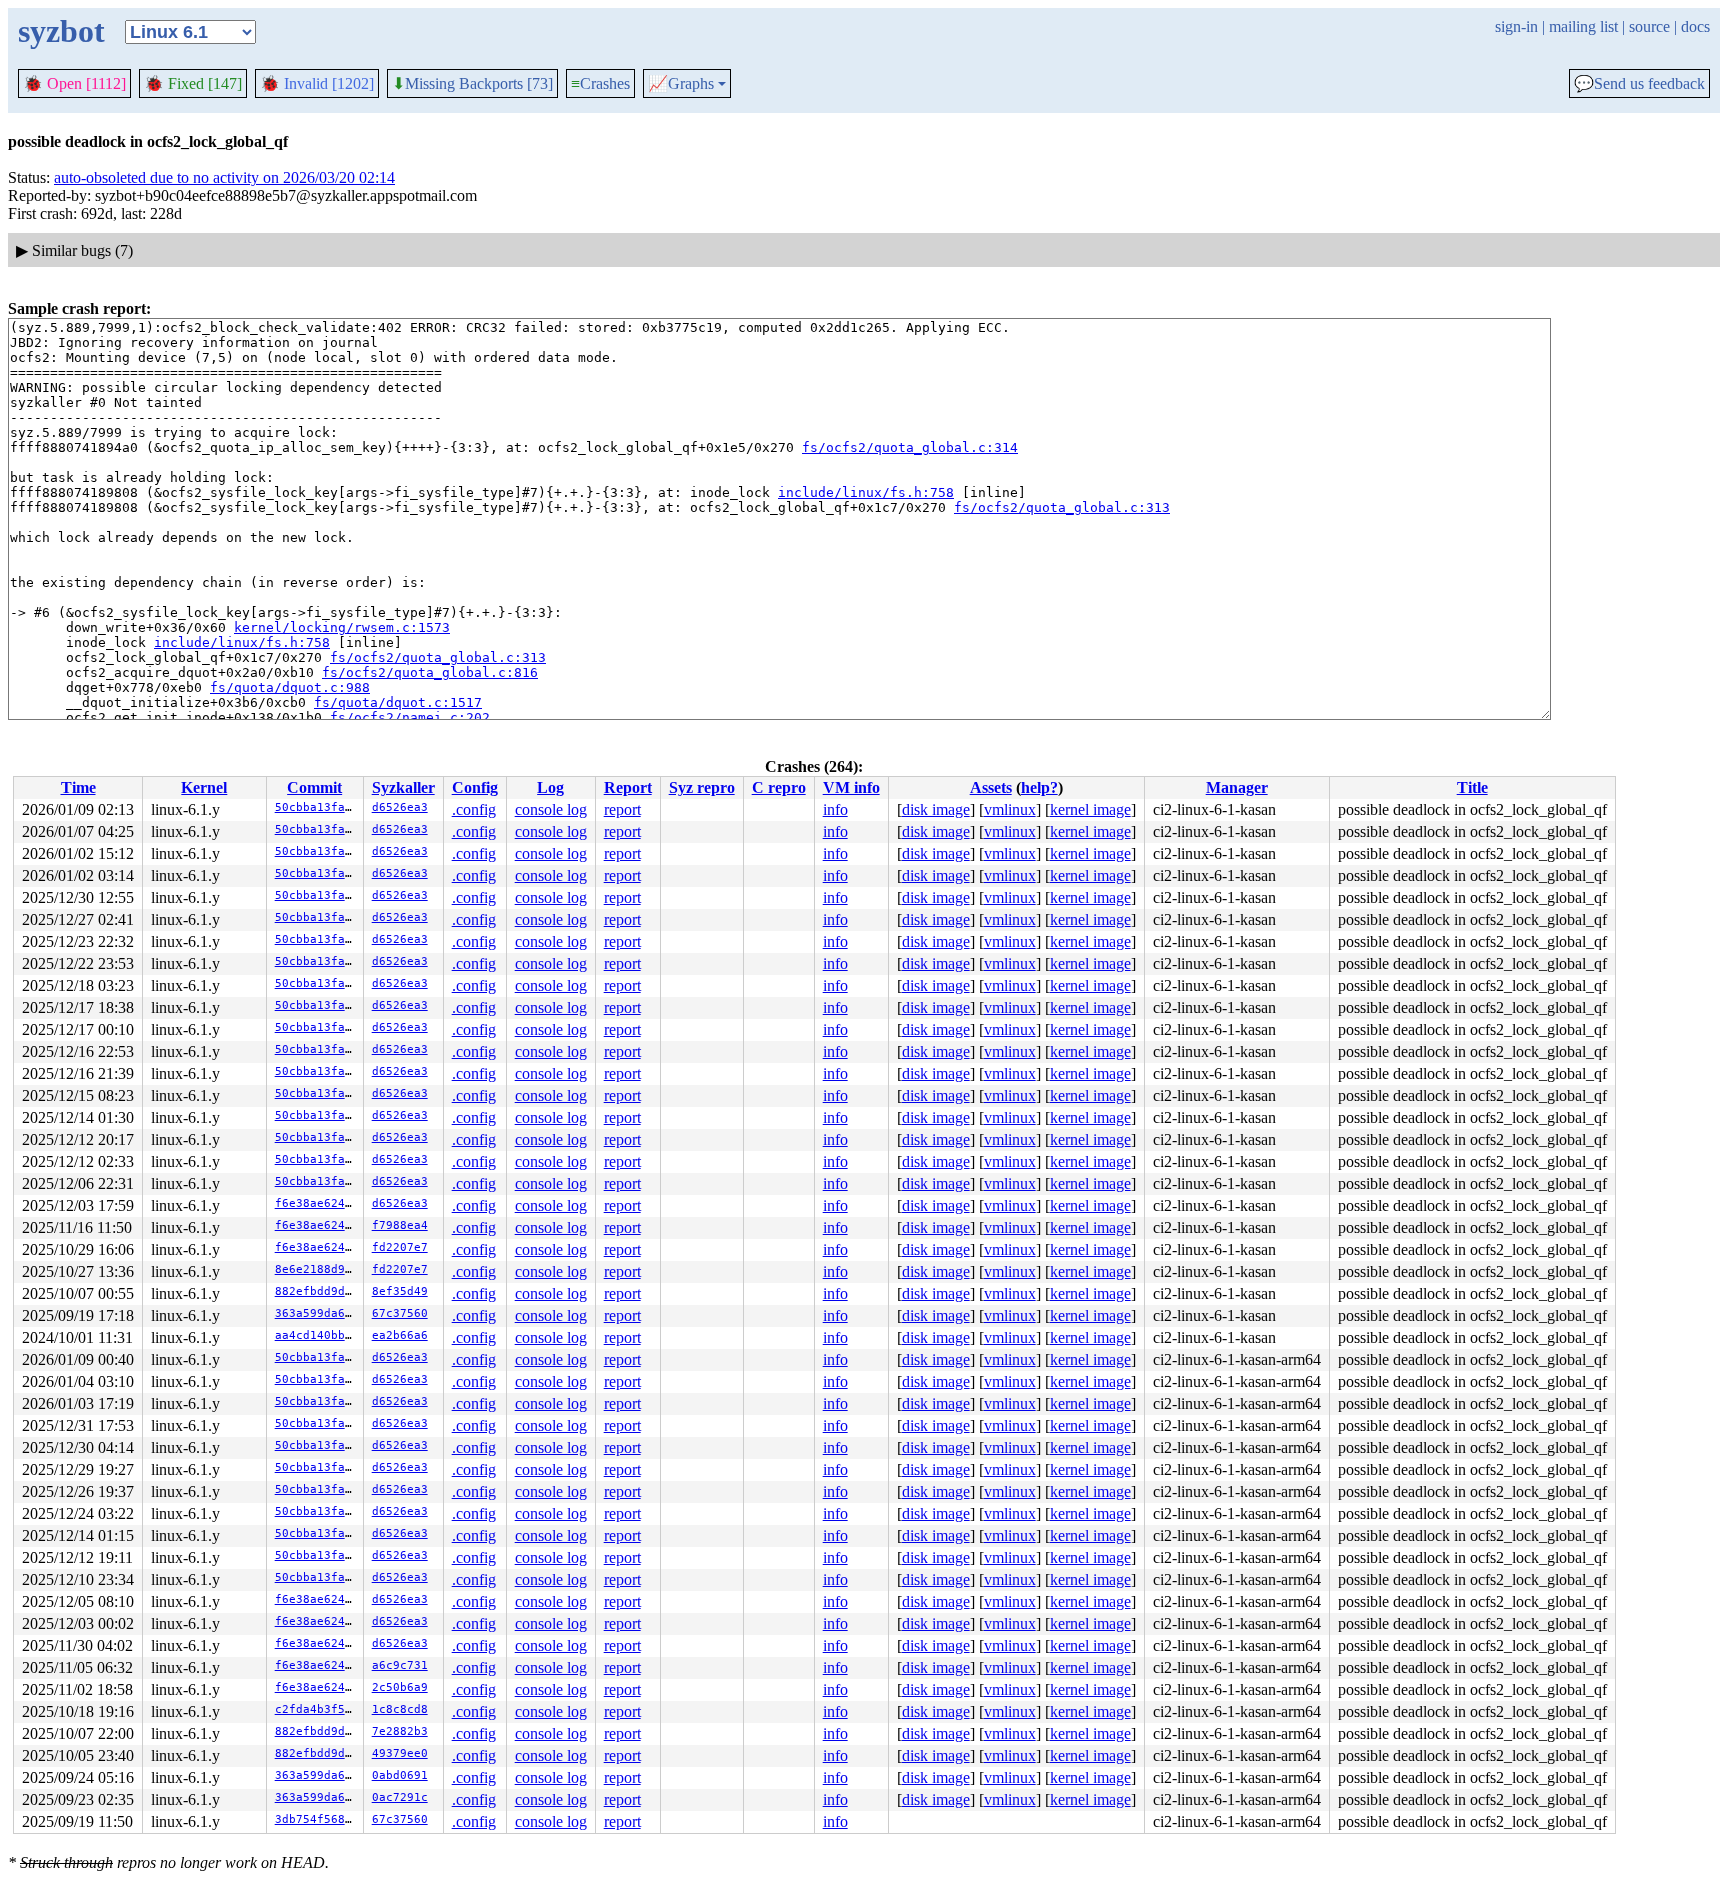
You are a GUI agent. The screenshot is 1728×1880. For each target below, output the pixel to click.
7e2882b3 (400, 1731)
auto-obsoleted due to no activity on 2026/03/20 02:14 (224, 177)
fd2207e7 (400, 1247)
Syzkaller (403, 787)
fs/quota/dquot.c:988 (290, 687)
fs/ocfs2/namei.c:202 (410, 717)
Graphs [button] (681, 84)
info (835, 809)
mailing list (1583, 26)
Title (1472, 787)
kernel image (1090, 809)
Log (550, 787)
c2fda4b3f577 (317, 1709)
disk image (936, 809)
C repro (779, 787)
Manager (1237, 787)
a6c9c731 (400, 1665)
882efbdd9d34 (317, 1291)
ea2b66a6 (400, 1335)
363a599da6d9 (317, 1313)
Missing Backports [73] (472, 84)
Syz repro (702, 787)
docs (1695, 26)
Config (475, 787)
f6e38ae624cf (317, 1203)
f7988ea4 (400, 1225)
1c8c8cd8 (400, 1709)
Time (78, 787)
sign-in (1516, 26)
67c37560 (400, 1313)
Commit (314, 787)
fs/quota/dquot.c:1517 (398, 702)
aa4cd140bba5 (317, 1335)
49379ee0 (400, 1753)
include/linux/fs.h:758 (866, 492)
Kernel (204, 787)
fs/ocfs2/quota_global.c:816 (430, 672)
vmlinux (1010, 809)
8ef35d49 (400, 1291)
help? (1039, 787)
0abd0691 (400, 1775)
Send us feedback (1639, 84)
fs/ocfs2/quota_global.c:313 (1062, 507)
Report (628, 787)
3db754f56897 (317, 1819)
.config (474, 809)
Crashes (600, 83)
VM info (851, 787)
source (1649, 26)
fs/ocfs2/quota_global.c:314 (910, 447)
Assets (991, 787)
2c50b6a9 (400, 1687)
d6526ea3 (400, 807)
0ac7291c (400, 1797)
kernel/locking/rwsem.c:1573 (342, 627)
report (622, 809)
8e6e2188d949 (317, 1269)
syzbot (61, 31)
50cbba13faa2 (317, 807)
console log (551, 809)
